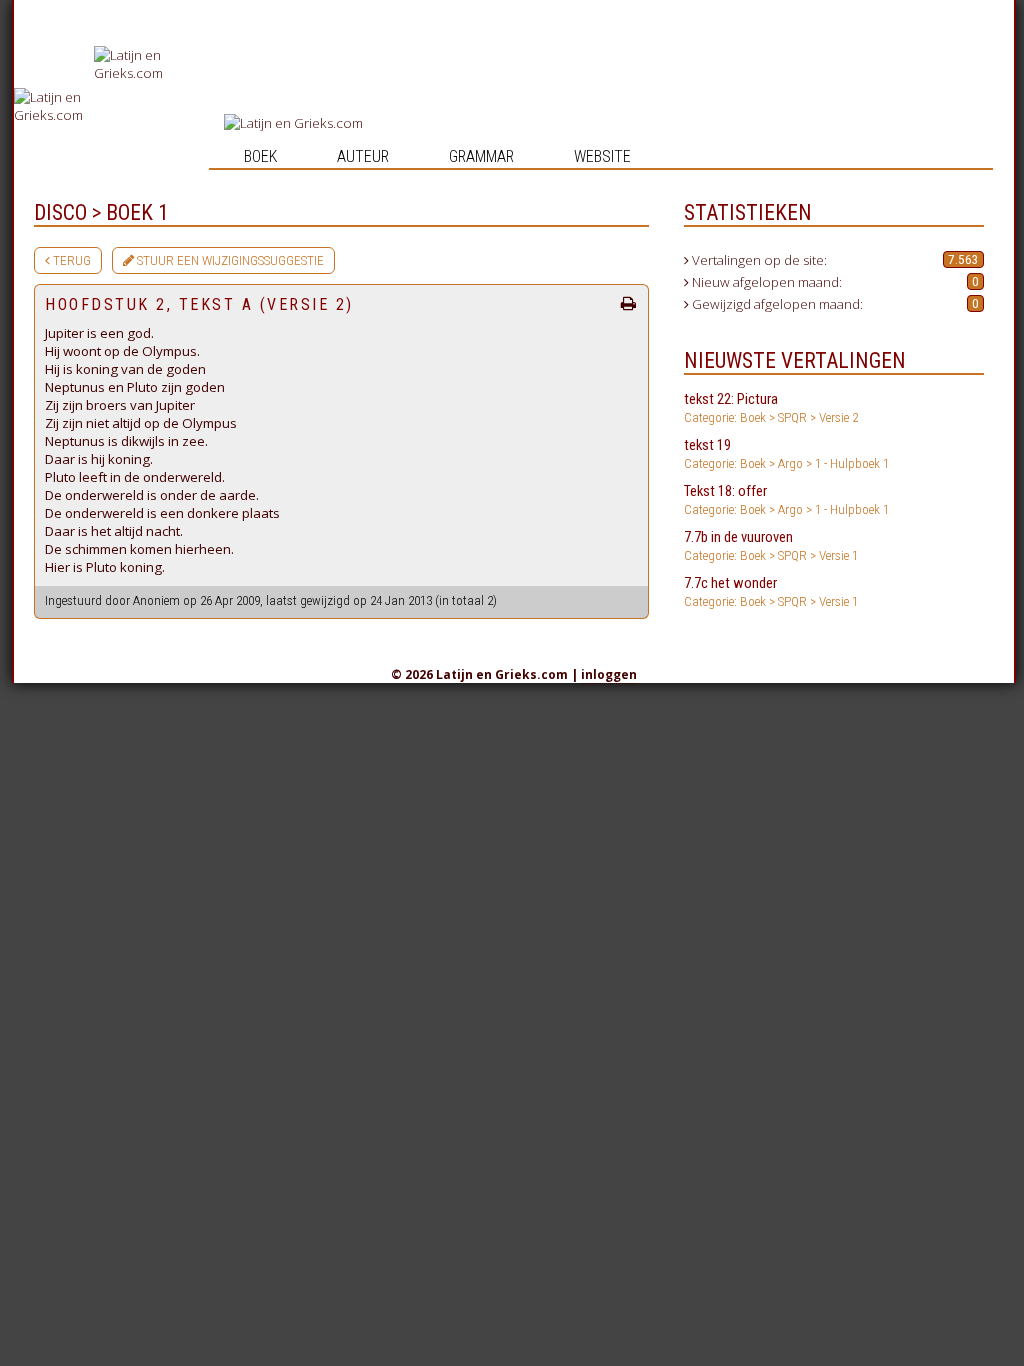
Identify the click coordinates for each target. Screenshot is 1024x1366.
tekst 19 (786, 453)
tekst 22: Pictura (771, 407)
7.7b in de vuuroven (771, 545)
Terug (70, 260)
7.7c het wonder (771, 591)
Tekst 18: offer (786, 499)
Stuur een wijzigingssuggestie (229, 260)
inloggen (609, 674)
